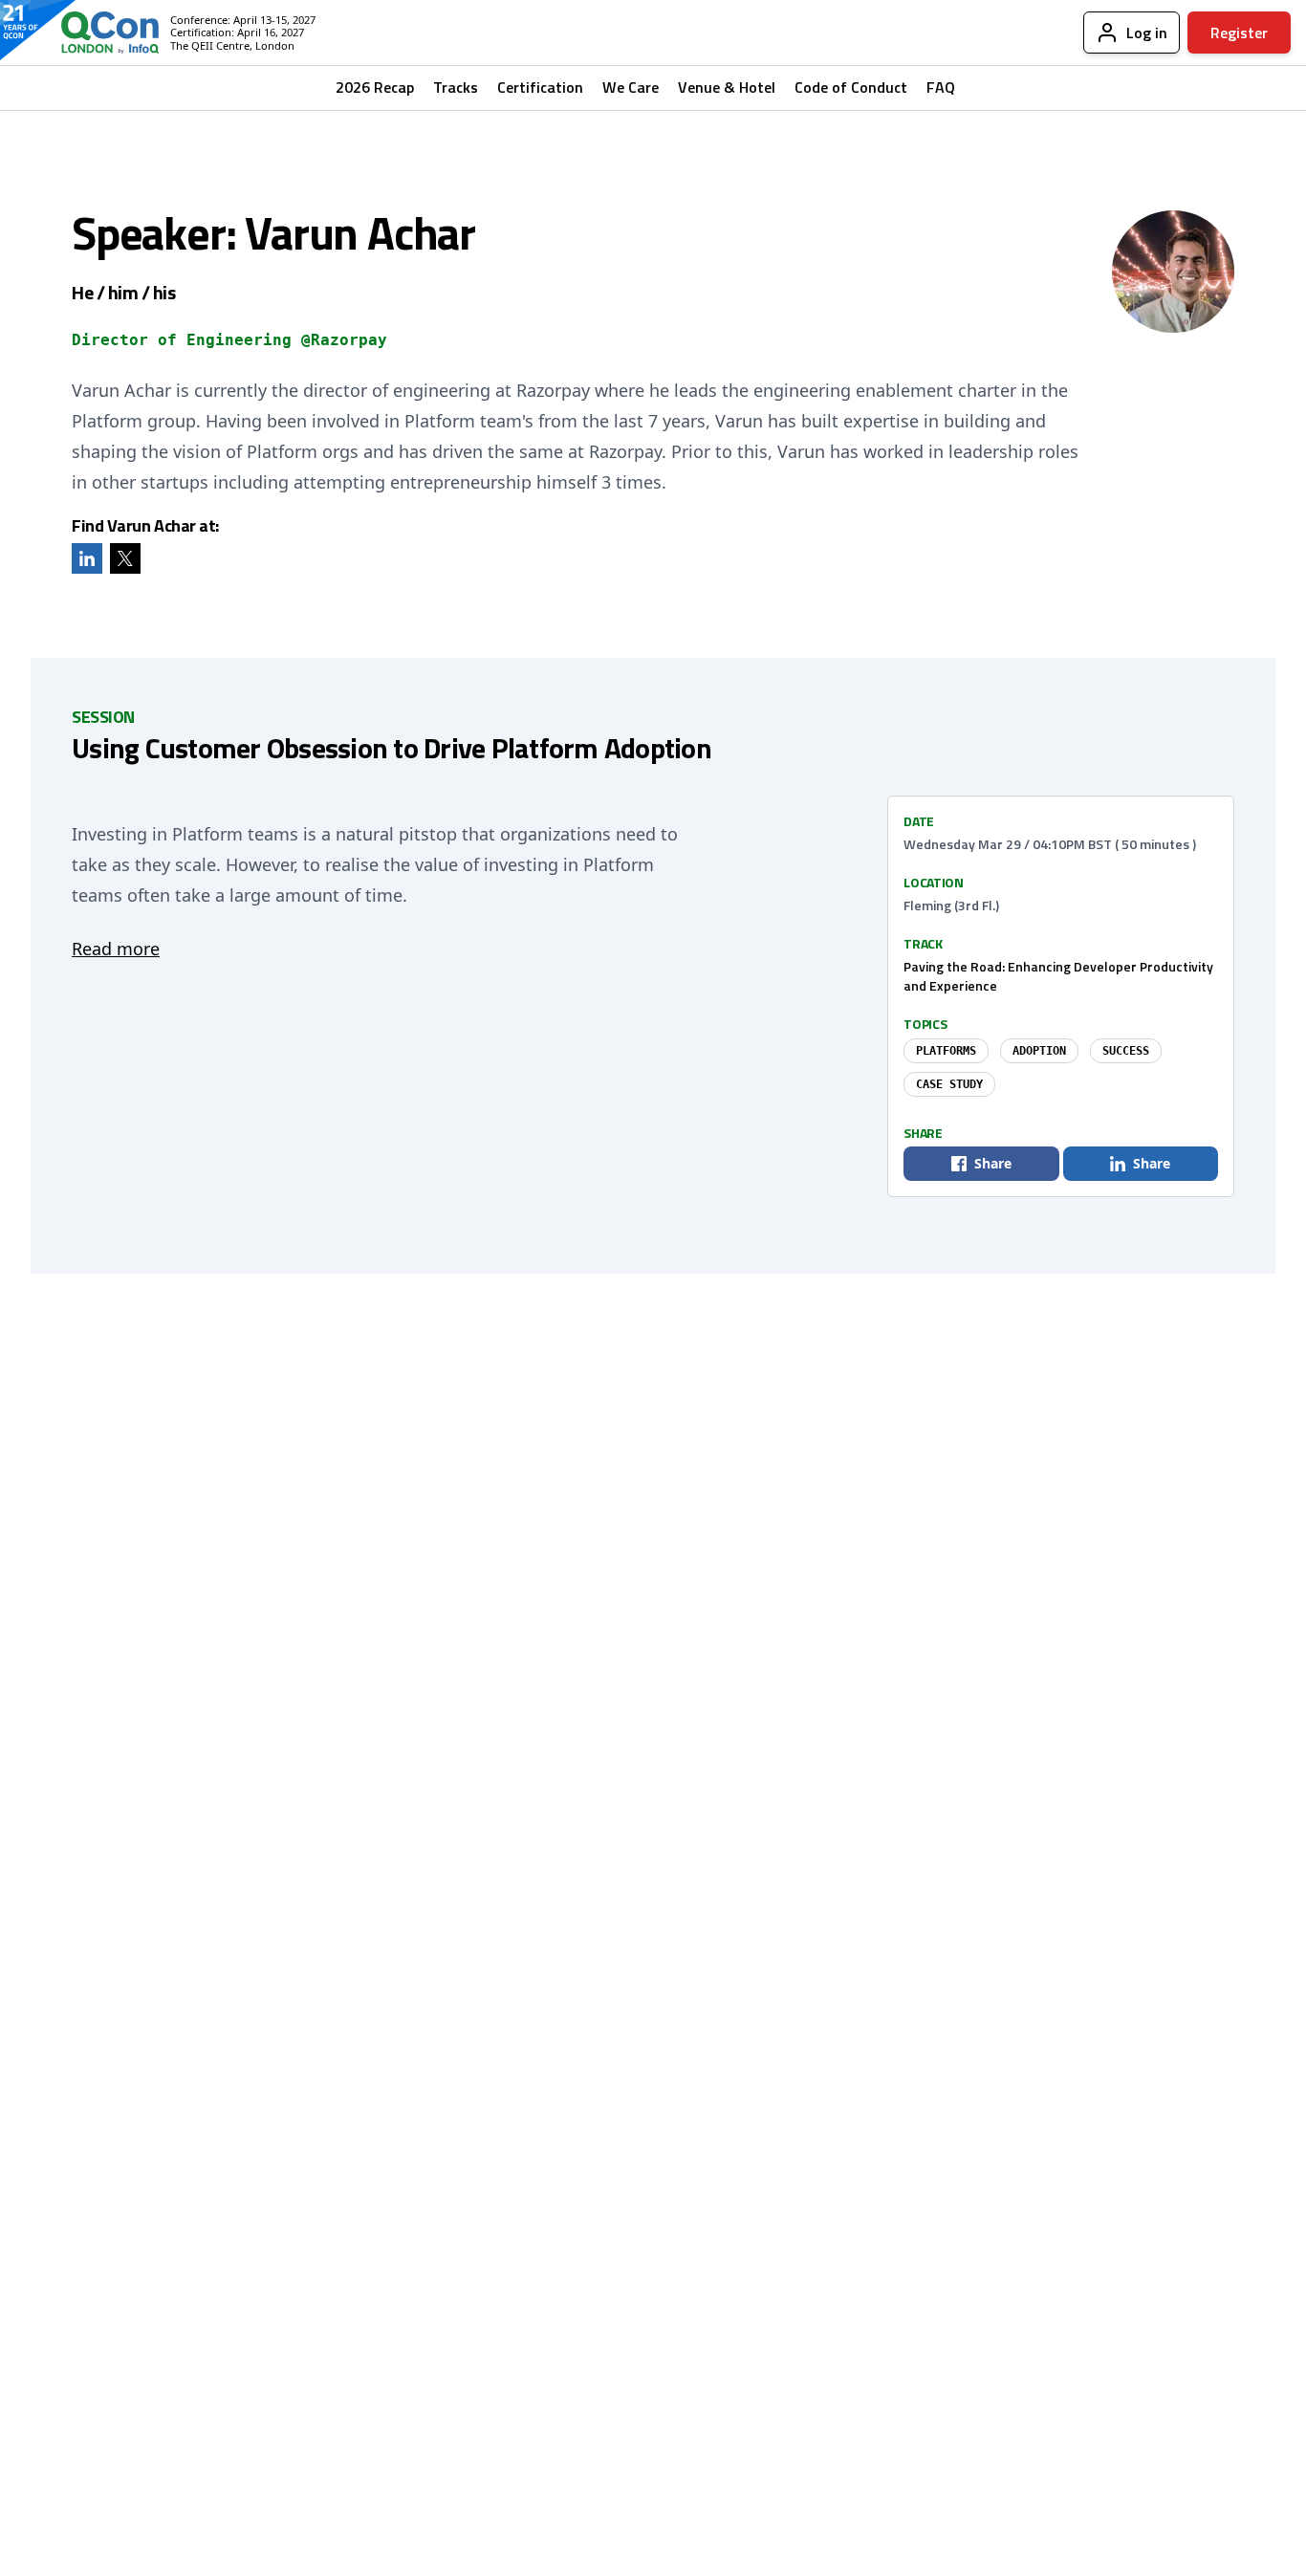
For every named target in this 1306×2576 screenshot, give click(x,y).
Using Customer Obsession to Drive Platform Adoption (392, 748)
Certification (540, 87)
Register (1239, 33)
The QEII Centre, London (232, 45)
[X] (125, 558)
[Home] (95, 33)
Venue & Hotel (727, 87)
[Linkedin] (87, 558)
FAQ (941, 87)
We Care (631, 87)
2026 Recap (375, 87)
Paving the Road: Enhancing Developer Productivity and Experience (1058, 976)
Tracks (456, 87)
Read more (116, 949)
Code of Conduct (851, 87)
